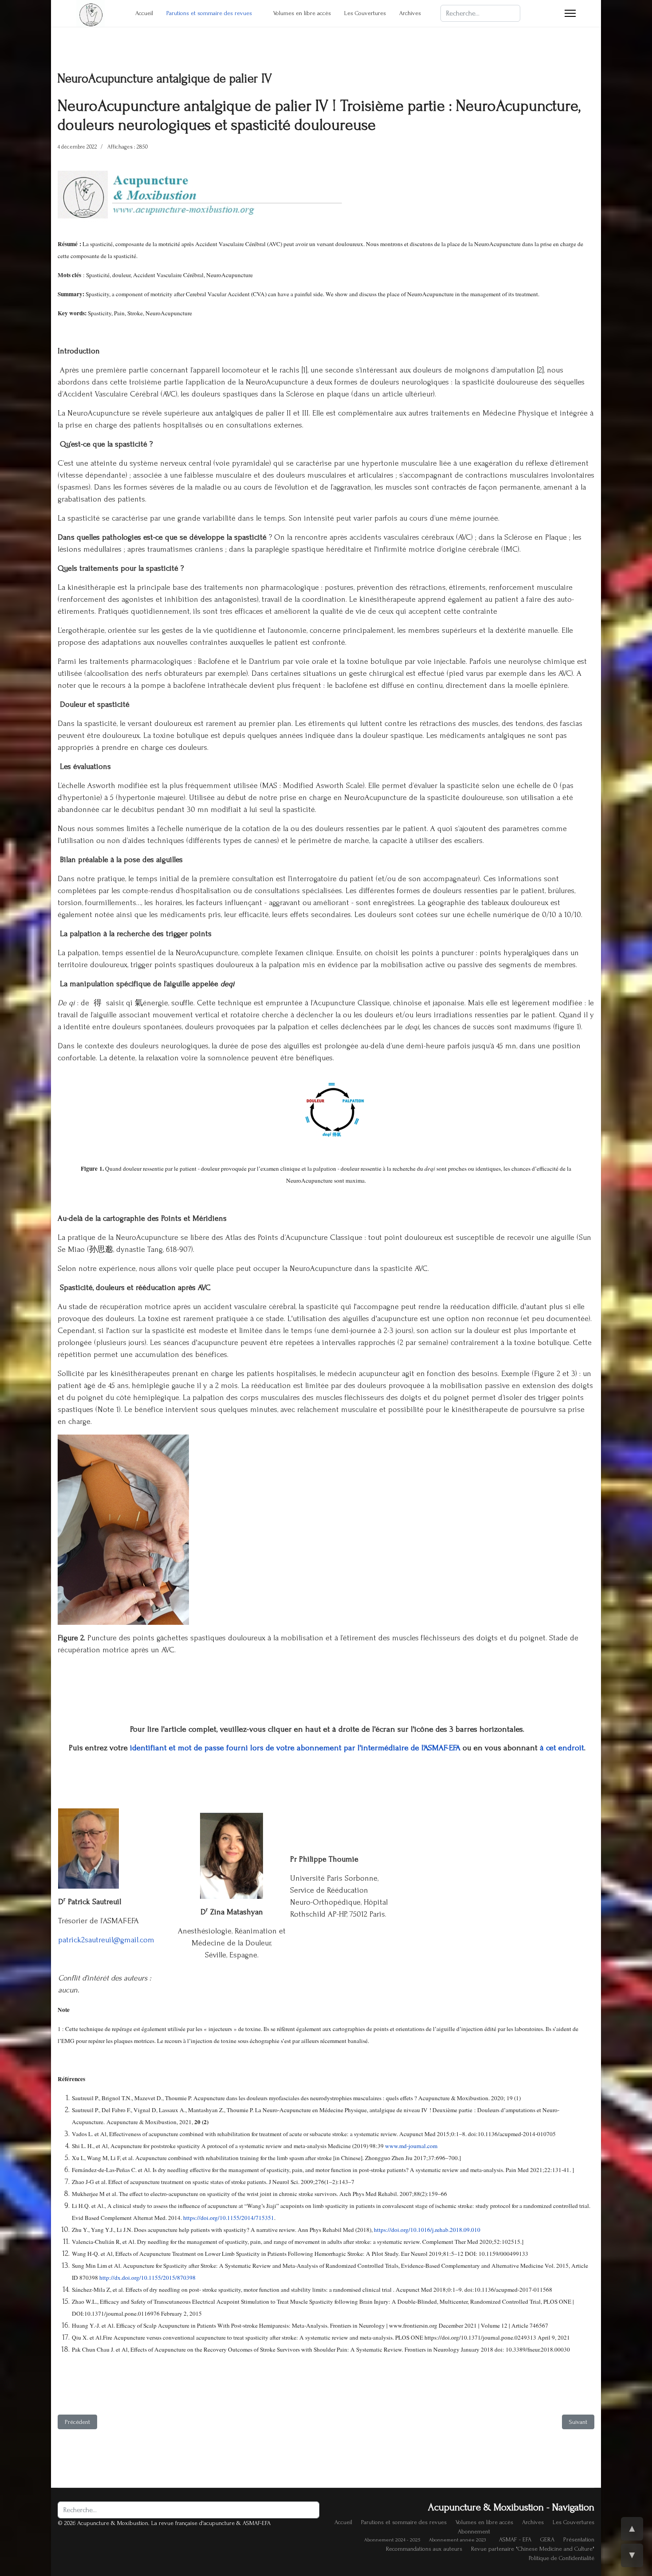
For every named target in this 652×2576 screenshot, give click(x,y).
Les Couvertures (365, 13)
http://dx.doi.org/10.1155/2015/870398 (147, 2278)
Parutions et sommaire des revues (209, 13)
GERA (547, 2539)
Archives (410, 13)
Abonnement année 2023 (457, 2540)
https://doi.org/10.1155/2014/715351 (229, 2218)
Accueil (144, 13)
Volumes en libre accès (302, 13)
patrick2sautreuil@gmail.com (106, 1940)
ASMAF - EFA (515, 2539)
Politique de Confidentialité (562, 2558)
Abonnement (474, 2531)
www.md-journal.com (411, 2146)
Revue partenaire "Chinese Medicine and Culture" (533, 2549)
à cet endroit (562, 1748)
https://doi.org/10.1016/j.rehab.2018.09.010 (427, 2230)
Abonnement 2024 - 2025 (392, 2540)
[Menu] (570, 13)
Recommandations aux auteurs (424, 2549)
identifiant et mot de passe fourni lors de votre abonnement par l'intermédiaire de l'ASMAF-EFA (294, 1748)
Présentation (579, 2539)
